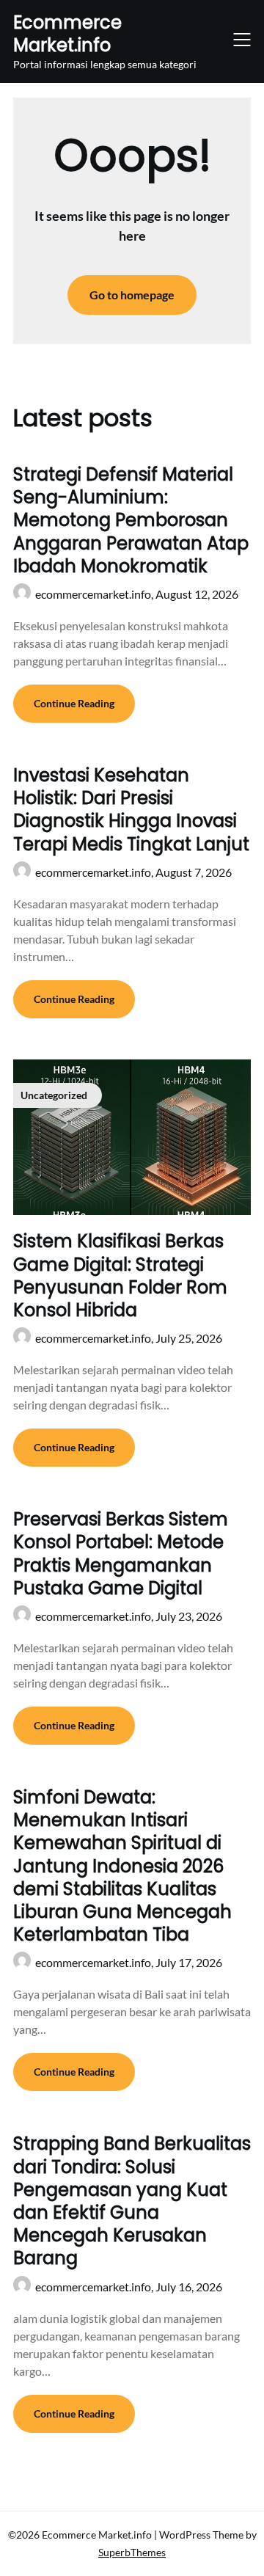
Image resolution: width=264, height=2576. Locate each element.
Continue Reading (74, 703)
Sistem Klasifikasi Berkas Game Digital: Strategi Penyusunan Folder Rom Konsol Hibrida (120, 1276)
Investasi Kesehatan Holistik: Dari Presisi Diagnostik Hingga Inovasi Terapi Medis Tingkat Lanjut (131, 810)
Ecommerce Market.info (67, 34)
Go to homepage (132, 295)
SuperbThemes (132, 2552)
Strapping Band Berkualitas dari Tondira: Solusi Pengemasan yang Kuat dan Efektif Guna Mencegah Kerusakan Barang (132, 2201)
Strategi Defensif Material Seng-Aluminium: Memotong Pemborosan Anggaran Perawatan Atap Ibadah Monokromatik (131, 520)
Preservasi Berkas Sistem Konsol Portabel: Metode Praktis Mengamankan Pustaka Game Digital (121, 1554)
